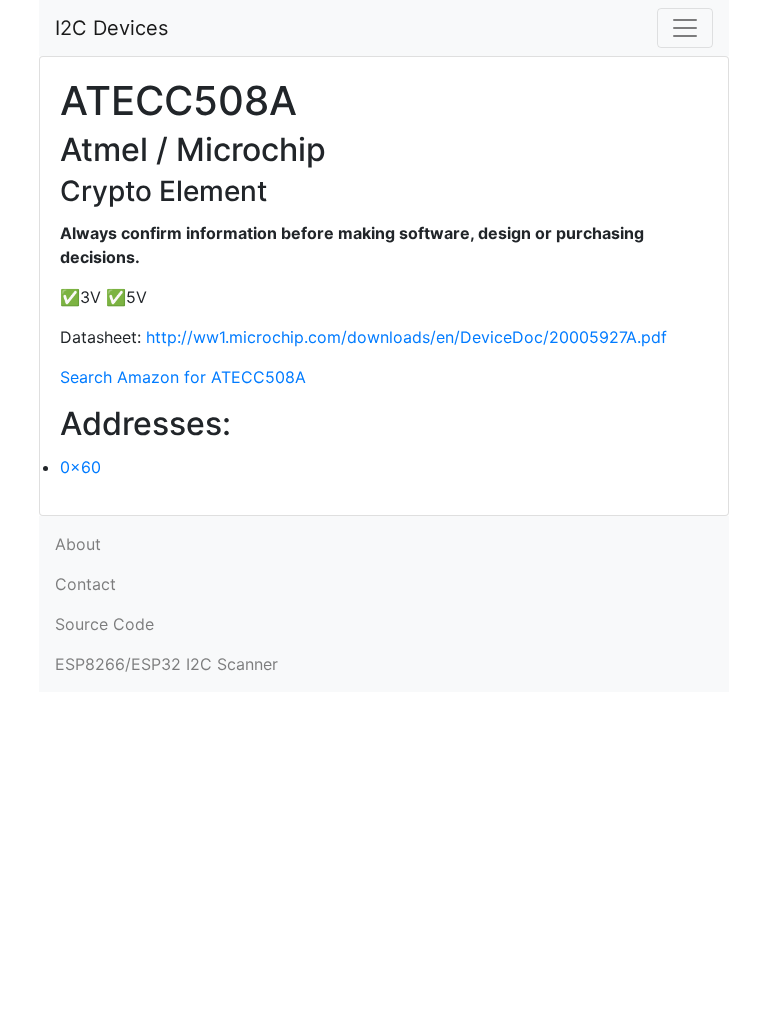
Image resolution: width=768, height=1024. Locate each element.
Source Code (104, 624)
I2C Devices (111, 28)
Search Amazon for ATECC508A (183, 377)
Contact (85, 584)
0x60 (80, 467)
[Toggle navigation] (685, 28)
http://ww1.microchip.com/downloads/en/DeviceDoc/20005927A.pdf (406, 337)
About (78, 544)
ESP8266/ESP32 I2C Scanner (166, 664)
